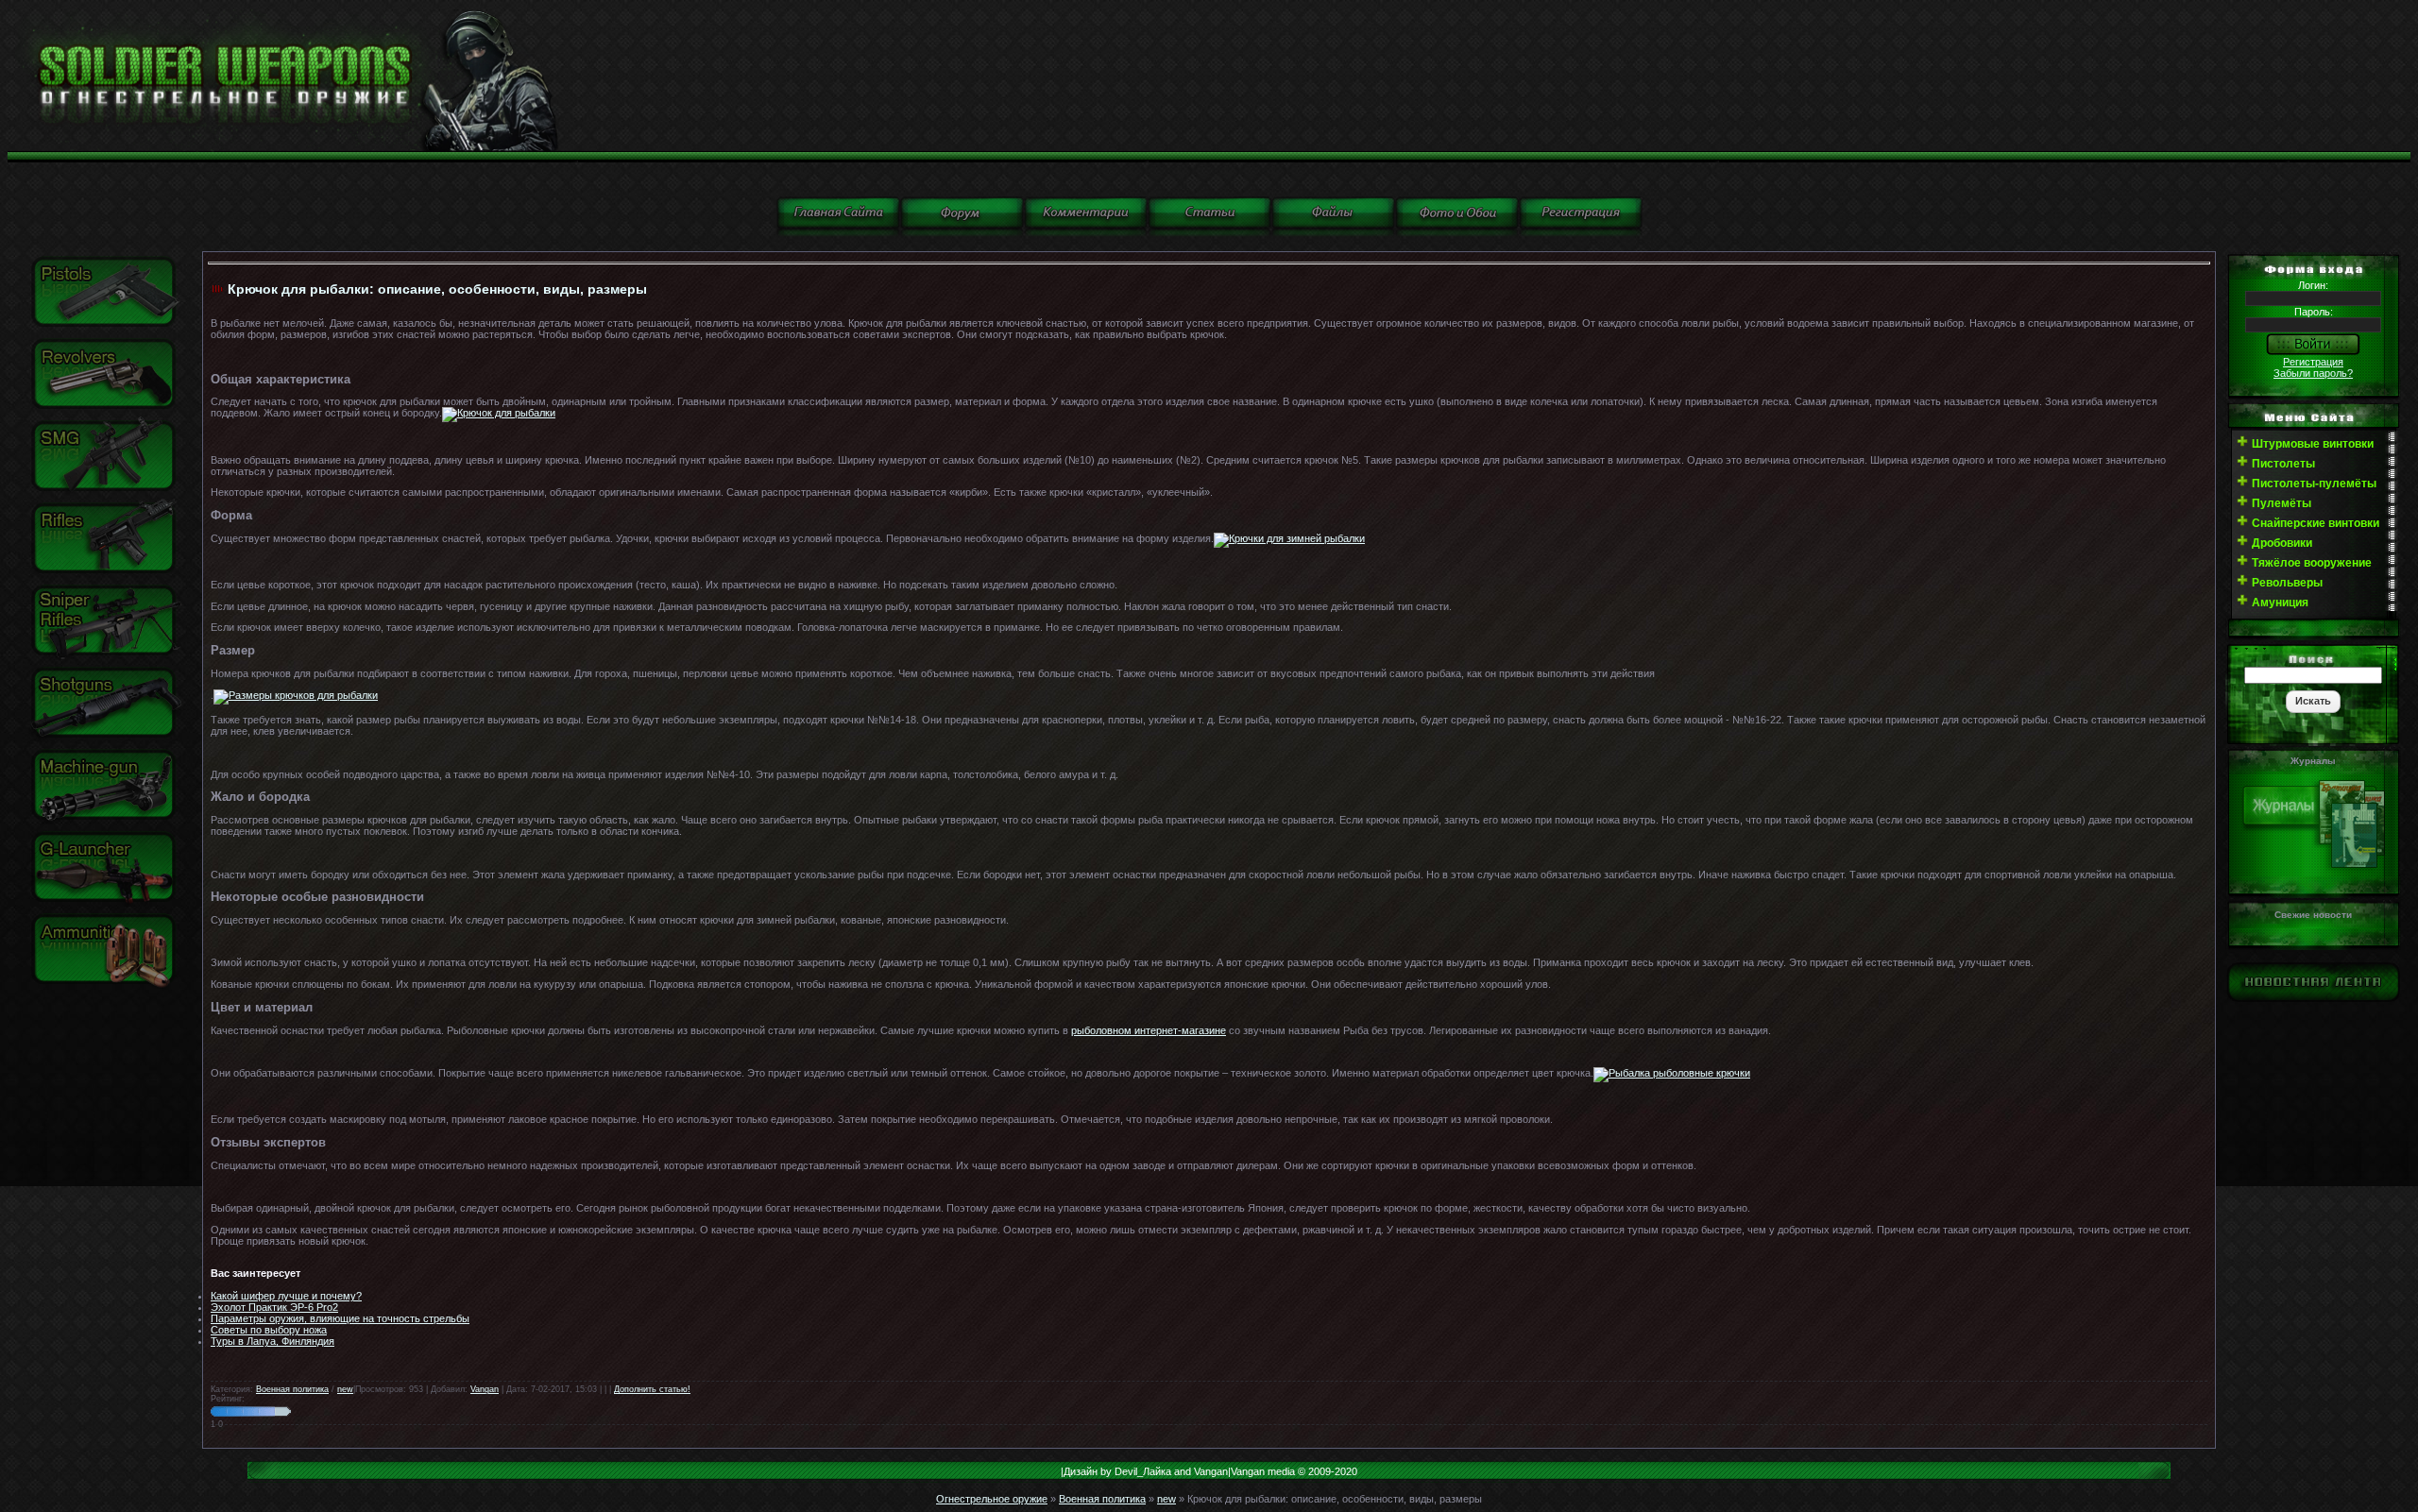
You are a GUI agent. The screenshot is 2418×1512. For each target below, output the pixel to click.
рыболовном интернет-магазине (1149, 1030)
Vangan (485, 1389)
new (345, 1389)
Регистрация (2313, 362)
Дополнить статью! (652, 1389)
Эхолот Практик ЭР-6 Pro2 (274, 1307)
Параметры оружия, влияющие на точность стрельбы (340, 1318)
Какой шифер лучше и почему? (286, 1296)
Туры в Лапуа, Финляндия (272, 1341)
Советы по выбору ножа (269, 1330)
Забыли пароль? (2313, 373)
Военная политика (292, 1389)
